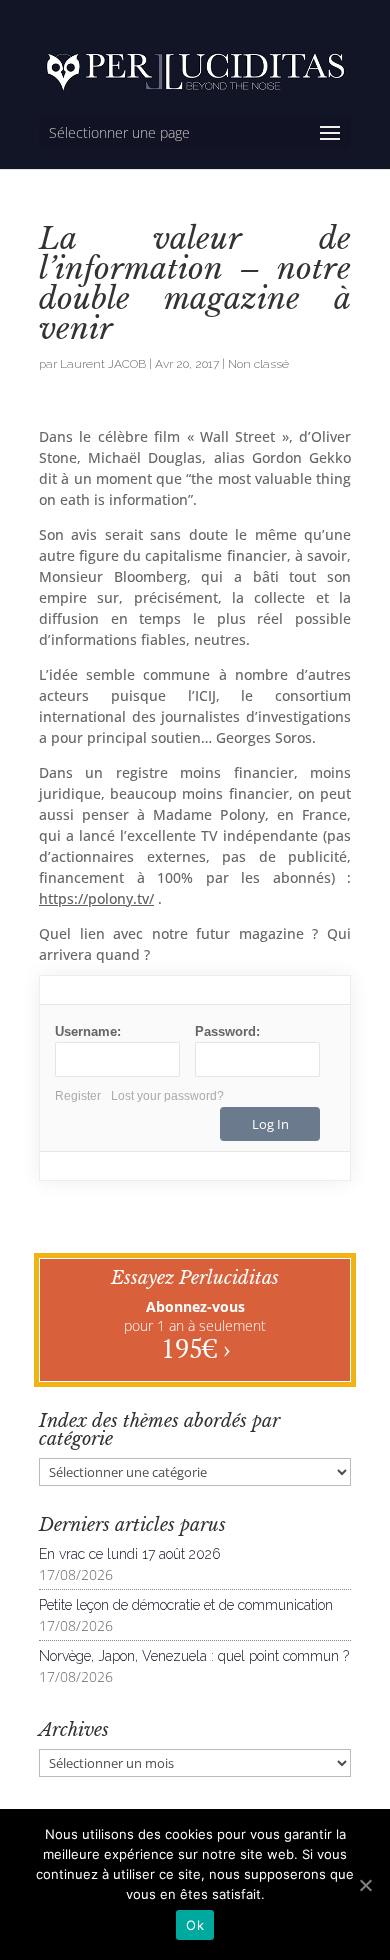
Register (78, 1096)
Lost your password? (167, 1096)
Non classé (258, 364)
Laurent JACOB (103, 364)
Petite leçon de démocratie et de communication (186, 1605)
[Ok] (365, 1885)
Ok (195, 1925)
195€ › (195, 1348)
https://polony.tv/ (96, 898)
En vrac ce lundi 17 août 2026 (130, 1554)
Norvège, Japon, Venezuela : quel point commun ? (194, 1656)
